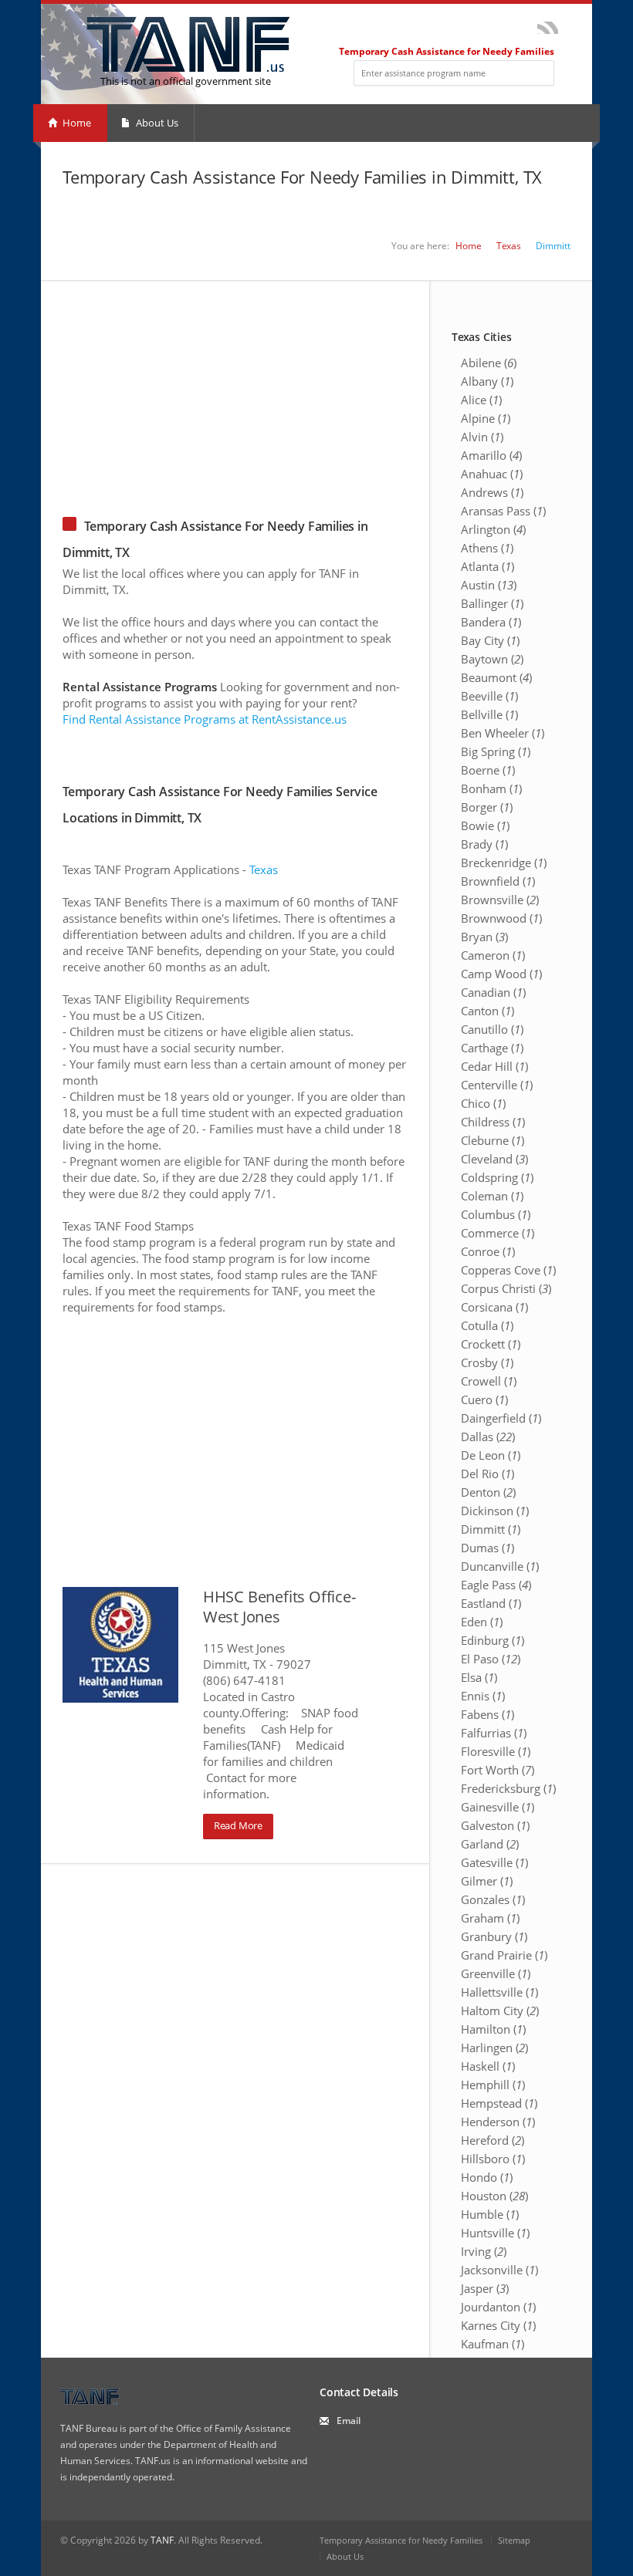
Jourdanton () (498, 2307)
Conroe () (488, 1251)
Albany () (487, 381)
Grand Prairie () (504, 1955)
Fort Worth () (498, 1770)
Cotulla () (487, 1325)
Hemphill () (493, 2085)
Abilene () (489, 363)
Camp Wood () (501, 974)
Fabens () (487, 1714)
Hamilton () (493, 2029)
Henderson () (498, 2122)
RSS (548, 28)
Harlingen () (494, 2048)
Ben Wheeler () (503, 733)
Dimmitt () (491, 1529)
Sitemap (514, 2540)
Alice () (481, 400)
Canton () (487, 1011)
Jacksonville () (499, 2270)
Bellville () (489, 714)
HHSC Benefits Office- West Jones (279, 1607)
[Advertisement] (316, 389)
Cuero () (484, 1399)
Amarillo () (491, 455)
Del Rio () (487, 1474)
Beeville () (489, 696)
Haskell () (488, 2066)
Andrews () (492, 492)
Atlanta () (487, 566)
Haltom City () (500, 2010)
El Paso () (491, 1659)
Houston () (494, 2196)
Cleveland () (494, 1159)
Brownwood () (501, 918)
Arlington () (493, 529)
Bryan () (484, 937)
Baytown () (492, 659)
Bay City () (490, 640)
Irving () (484, 2251)
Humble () (490, 2214)
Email (349, 2421)
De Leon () (491, 1455)
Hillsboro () (493, 2159)
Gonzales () (493, 1899)
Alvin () (482, 437)
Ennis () (483, 1696)
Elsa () (479, 1677)
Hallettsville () (499, 1992)
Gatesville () (494, 1862)
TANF (162, 2540)
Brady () (484, 844)
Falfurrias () (494, 1733)
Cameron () (493, 955)
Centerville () (497, 1085)
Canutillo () (492, 1029)
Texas (509, 246)
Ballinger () (492, 603)
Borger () (487, 807)
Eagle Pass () (496, 1585)
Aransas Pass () (503, 511)
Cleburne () (493, 1140)
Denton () (488, 1492)
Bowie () (485, 825)
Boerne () (488, 770)
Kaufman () (493, 2344)
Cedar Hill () (494, 1066)
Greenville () (496, 1973)
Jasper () (485, 2288)
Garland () (490, 1844)
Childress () (493, 1122)
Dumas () (487, 1548)
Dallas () (488, 1437)
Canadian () (493, 992)
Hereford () (493, 2140)
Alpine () (486, 418)
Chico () (483, 1103)
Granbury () (494, 1936)
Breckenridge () (504, 863)
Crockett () (491, 1344)
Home (76, 123)
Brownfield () (498, 881)
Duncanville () (500, 1566)
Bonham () (491, 788)
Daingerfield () (501, 1418)
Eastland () (491, 1603)
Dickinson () (495, 1511)
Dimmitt (553, 246)
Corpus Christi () (506, 1288)
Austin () (489, 585)
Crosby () (487, 1362)
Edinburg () (493, 1640)
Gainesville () (498, 1807)
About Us (156, 123)
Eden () (482, 1622)
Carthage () (492, 1048)
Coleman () (492, 1196)
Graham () (490, 1918)
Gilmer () (487, 1881)
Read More (238, 1825)
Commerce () (498, 1233)
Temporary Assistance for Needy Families (401, 2540)
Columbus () (496, 1214)
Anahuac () (492, 474)
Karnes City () (498, 2325)
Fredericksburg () (508, 1788)
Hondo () (487, 2177)
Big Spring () (496, 751)
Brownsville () (500, 900)
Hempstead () (499, 2103)
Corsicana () (494, 1307)
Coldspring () (497, 1177)
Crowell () (489, 1381)
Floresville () (496, 1751)
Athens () (487, 548)
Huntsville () (495, 2233)
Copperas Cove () (508, 1270)
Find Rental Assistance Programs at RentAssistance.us (205, 719)
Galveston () (495, 1825)
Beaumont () (496, 677)
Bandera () (491, 622)
